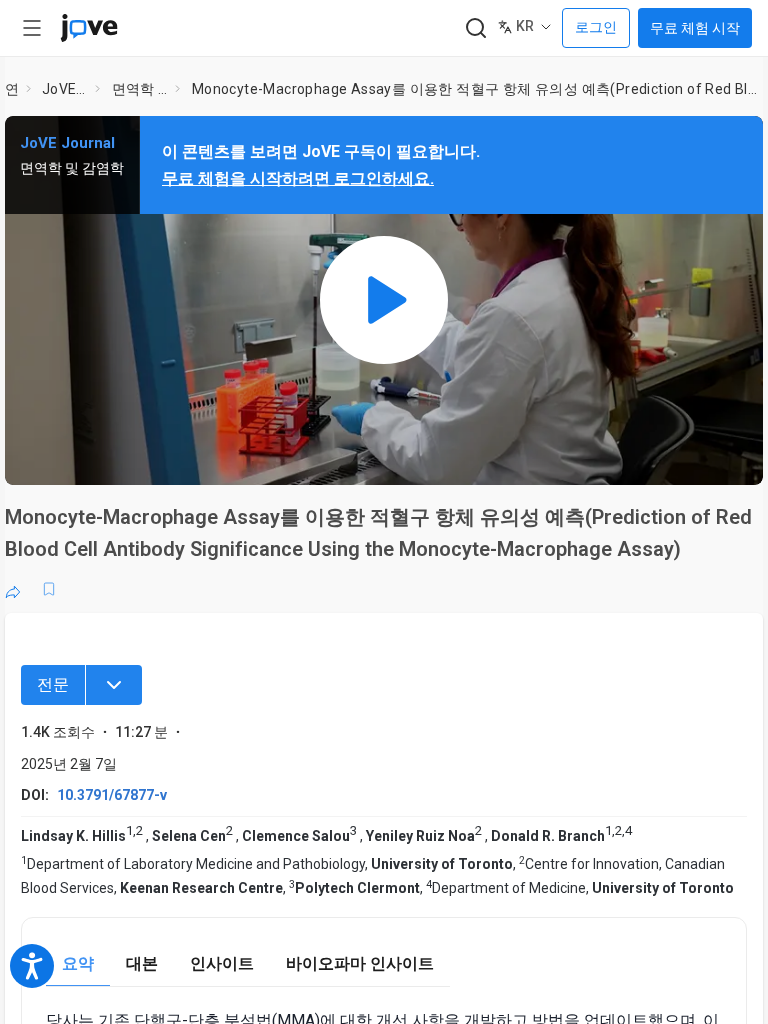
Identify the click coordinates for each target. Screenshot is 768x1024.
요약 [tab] (78, 963)
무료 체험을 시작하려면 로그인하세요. (298, 178)
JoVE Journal (64, 89)
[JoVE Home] (89, 28)
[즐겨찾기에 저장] (49, 589)
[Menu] (114, 685)
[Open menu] (32, 28)
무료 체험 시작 (695, 28)
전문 (53, 684)
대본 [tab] (142, 963)
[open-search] (475, 28)
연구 (11, 89)
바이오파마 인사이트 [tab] (360, 963)
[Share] (13, 589)
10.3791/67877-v (112, 795)
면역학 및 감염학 (140, 89)
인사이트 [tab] (222, 963)
